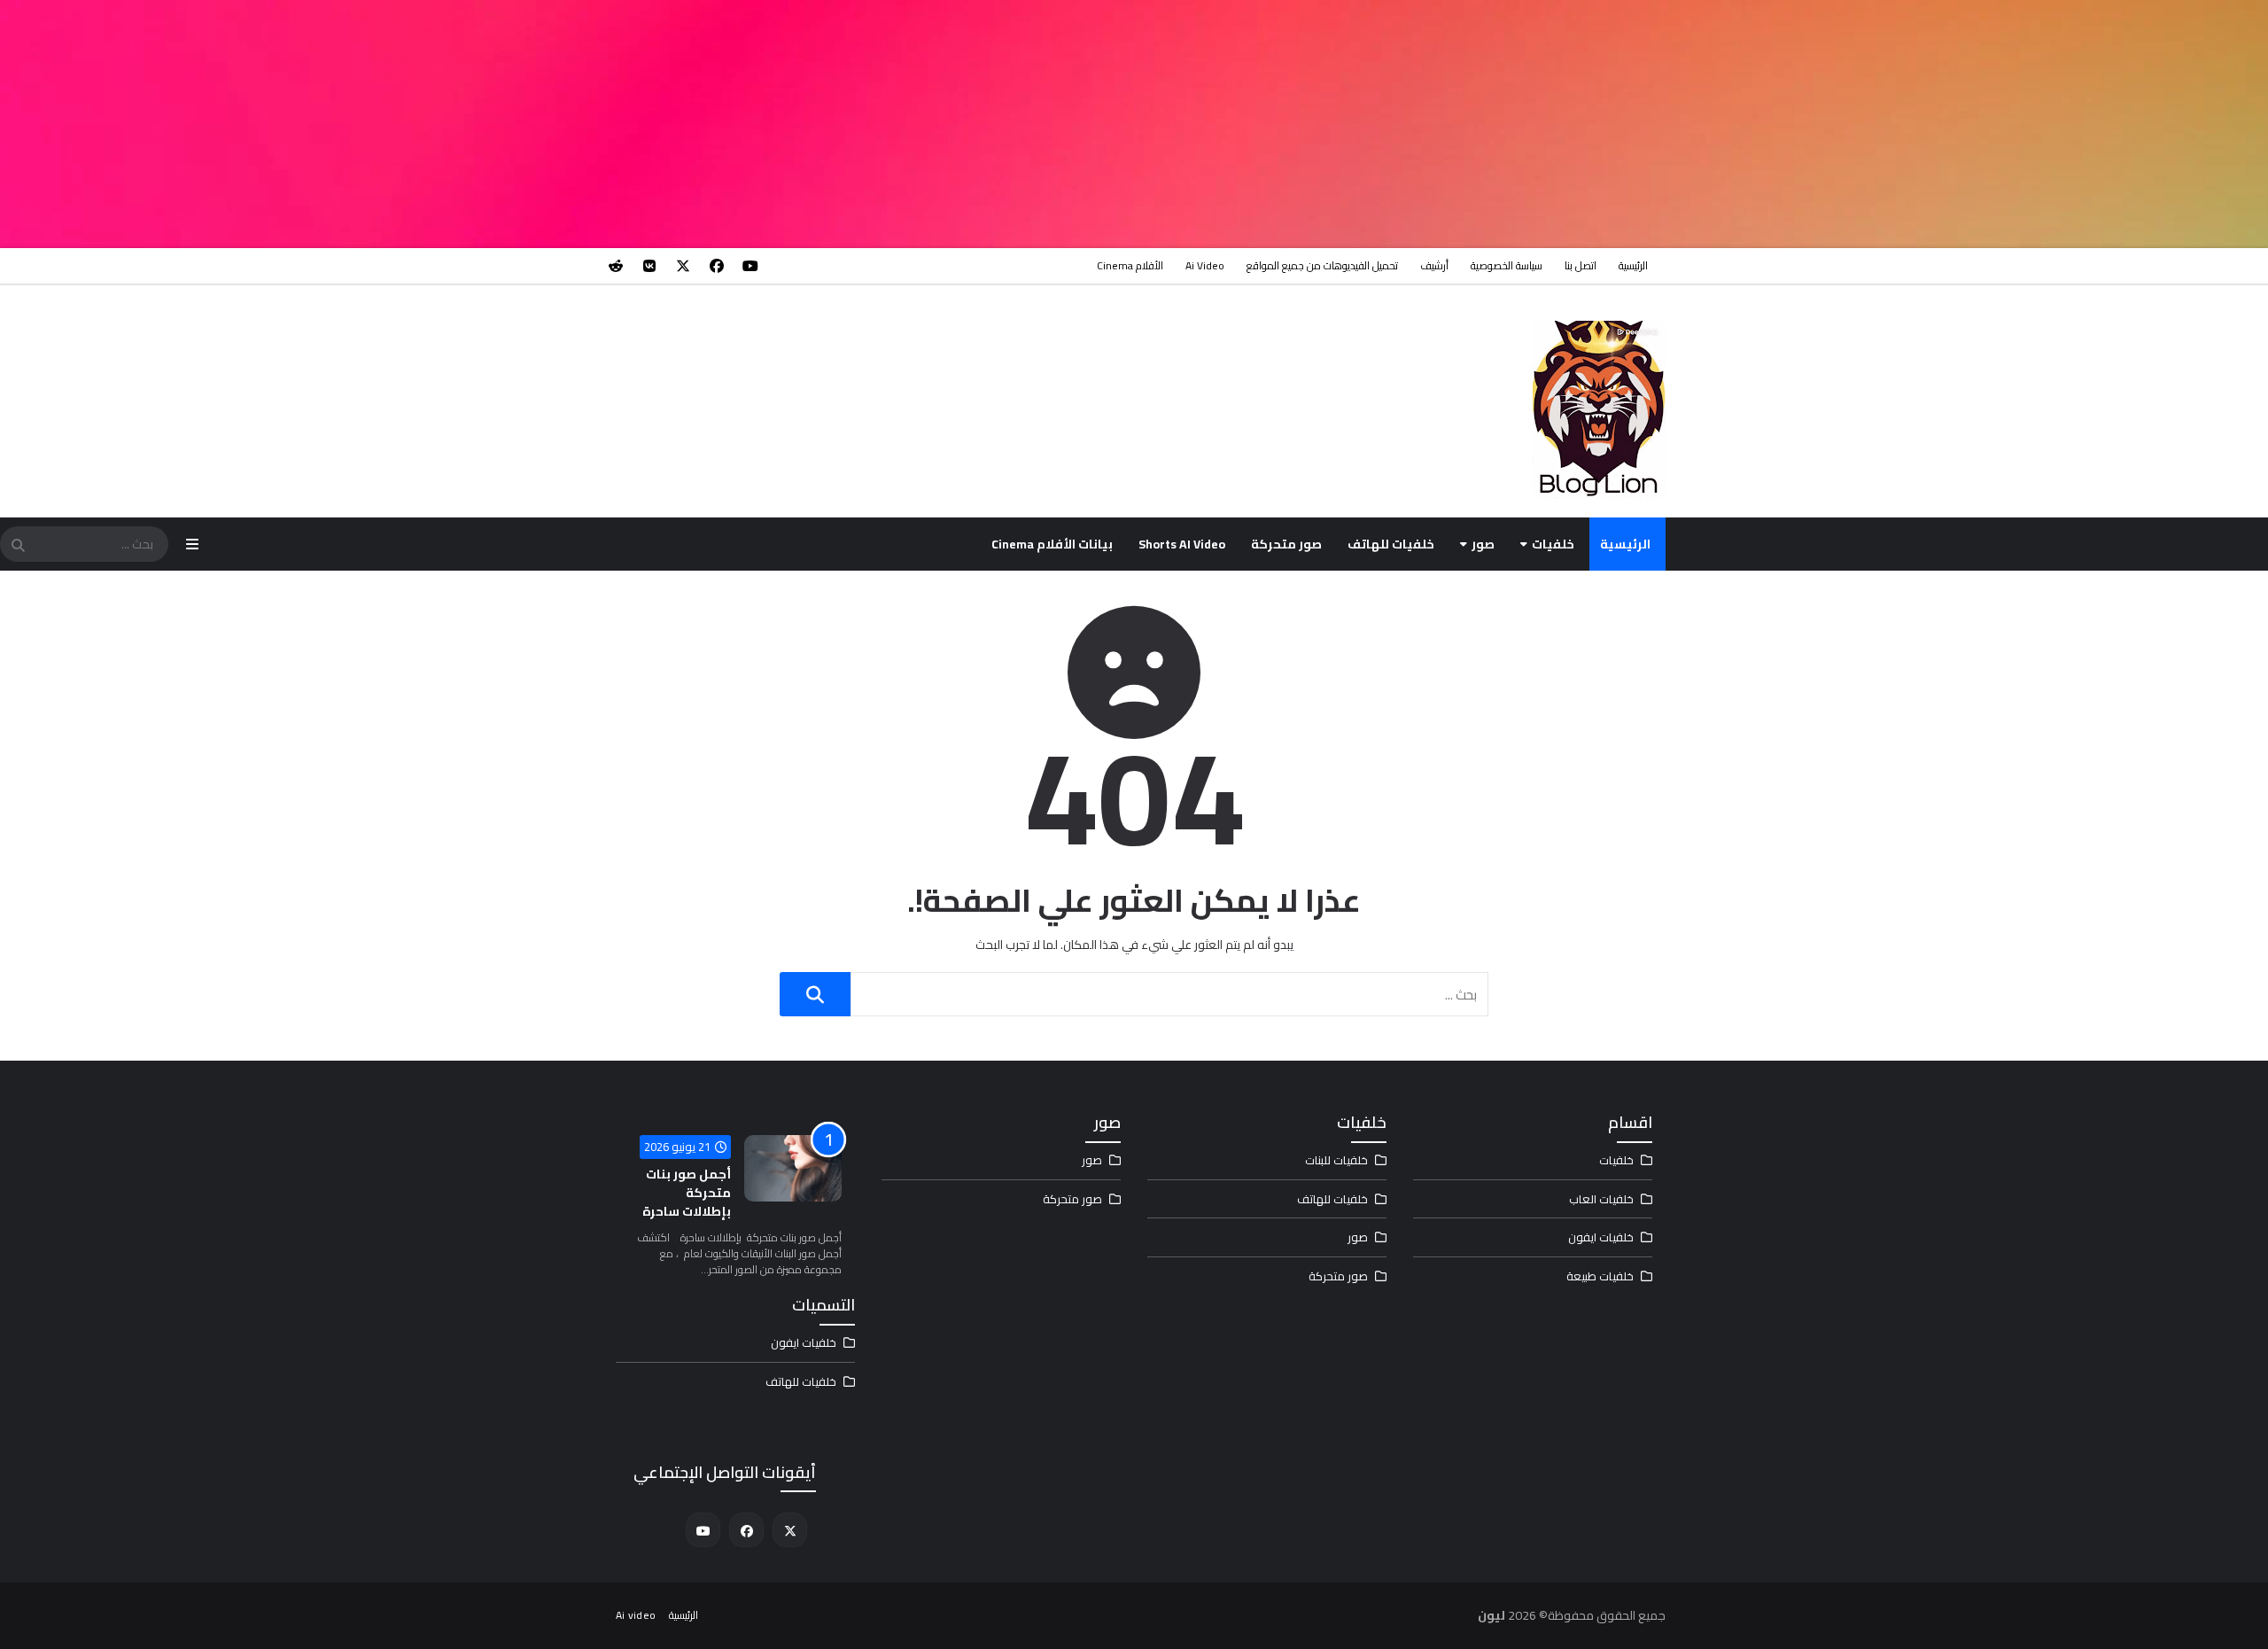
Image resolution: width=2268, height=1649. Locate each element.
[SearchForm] (18, 546)
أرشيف (1434, 265)
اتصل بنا (1581, 265)
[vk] (649, 266)
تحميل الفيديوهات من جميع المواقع (1322, 265)
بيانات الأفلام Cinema (1052, 544)
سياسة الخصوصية (1507, 265)
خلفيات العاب (1601, 1199)
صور (1483, 544)
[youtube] (750, 266)
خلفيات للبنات (1336, 1160)
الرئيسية (1633, 265)
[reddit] (616, 266)
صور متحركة (1286, 544)
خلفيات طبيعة (1600, 1276)
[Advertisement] (1736, 124)
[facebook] (717, 266)
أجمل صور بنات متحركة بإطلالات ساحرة (687, 1193)
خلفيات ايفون (1601, 1237)
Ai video (1205, 265)
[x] (683, 266)
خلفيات (1553, 544)
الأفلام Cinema (1130, 265)
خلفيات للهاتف (1391, 544)
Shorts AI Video (1182, 544)
